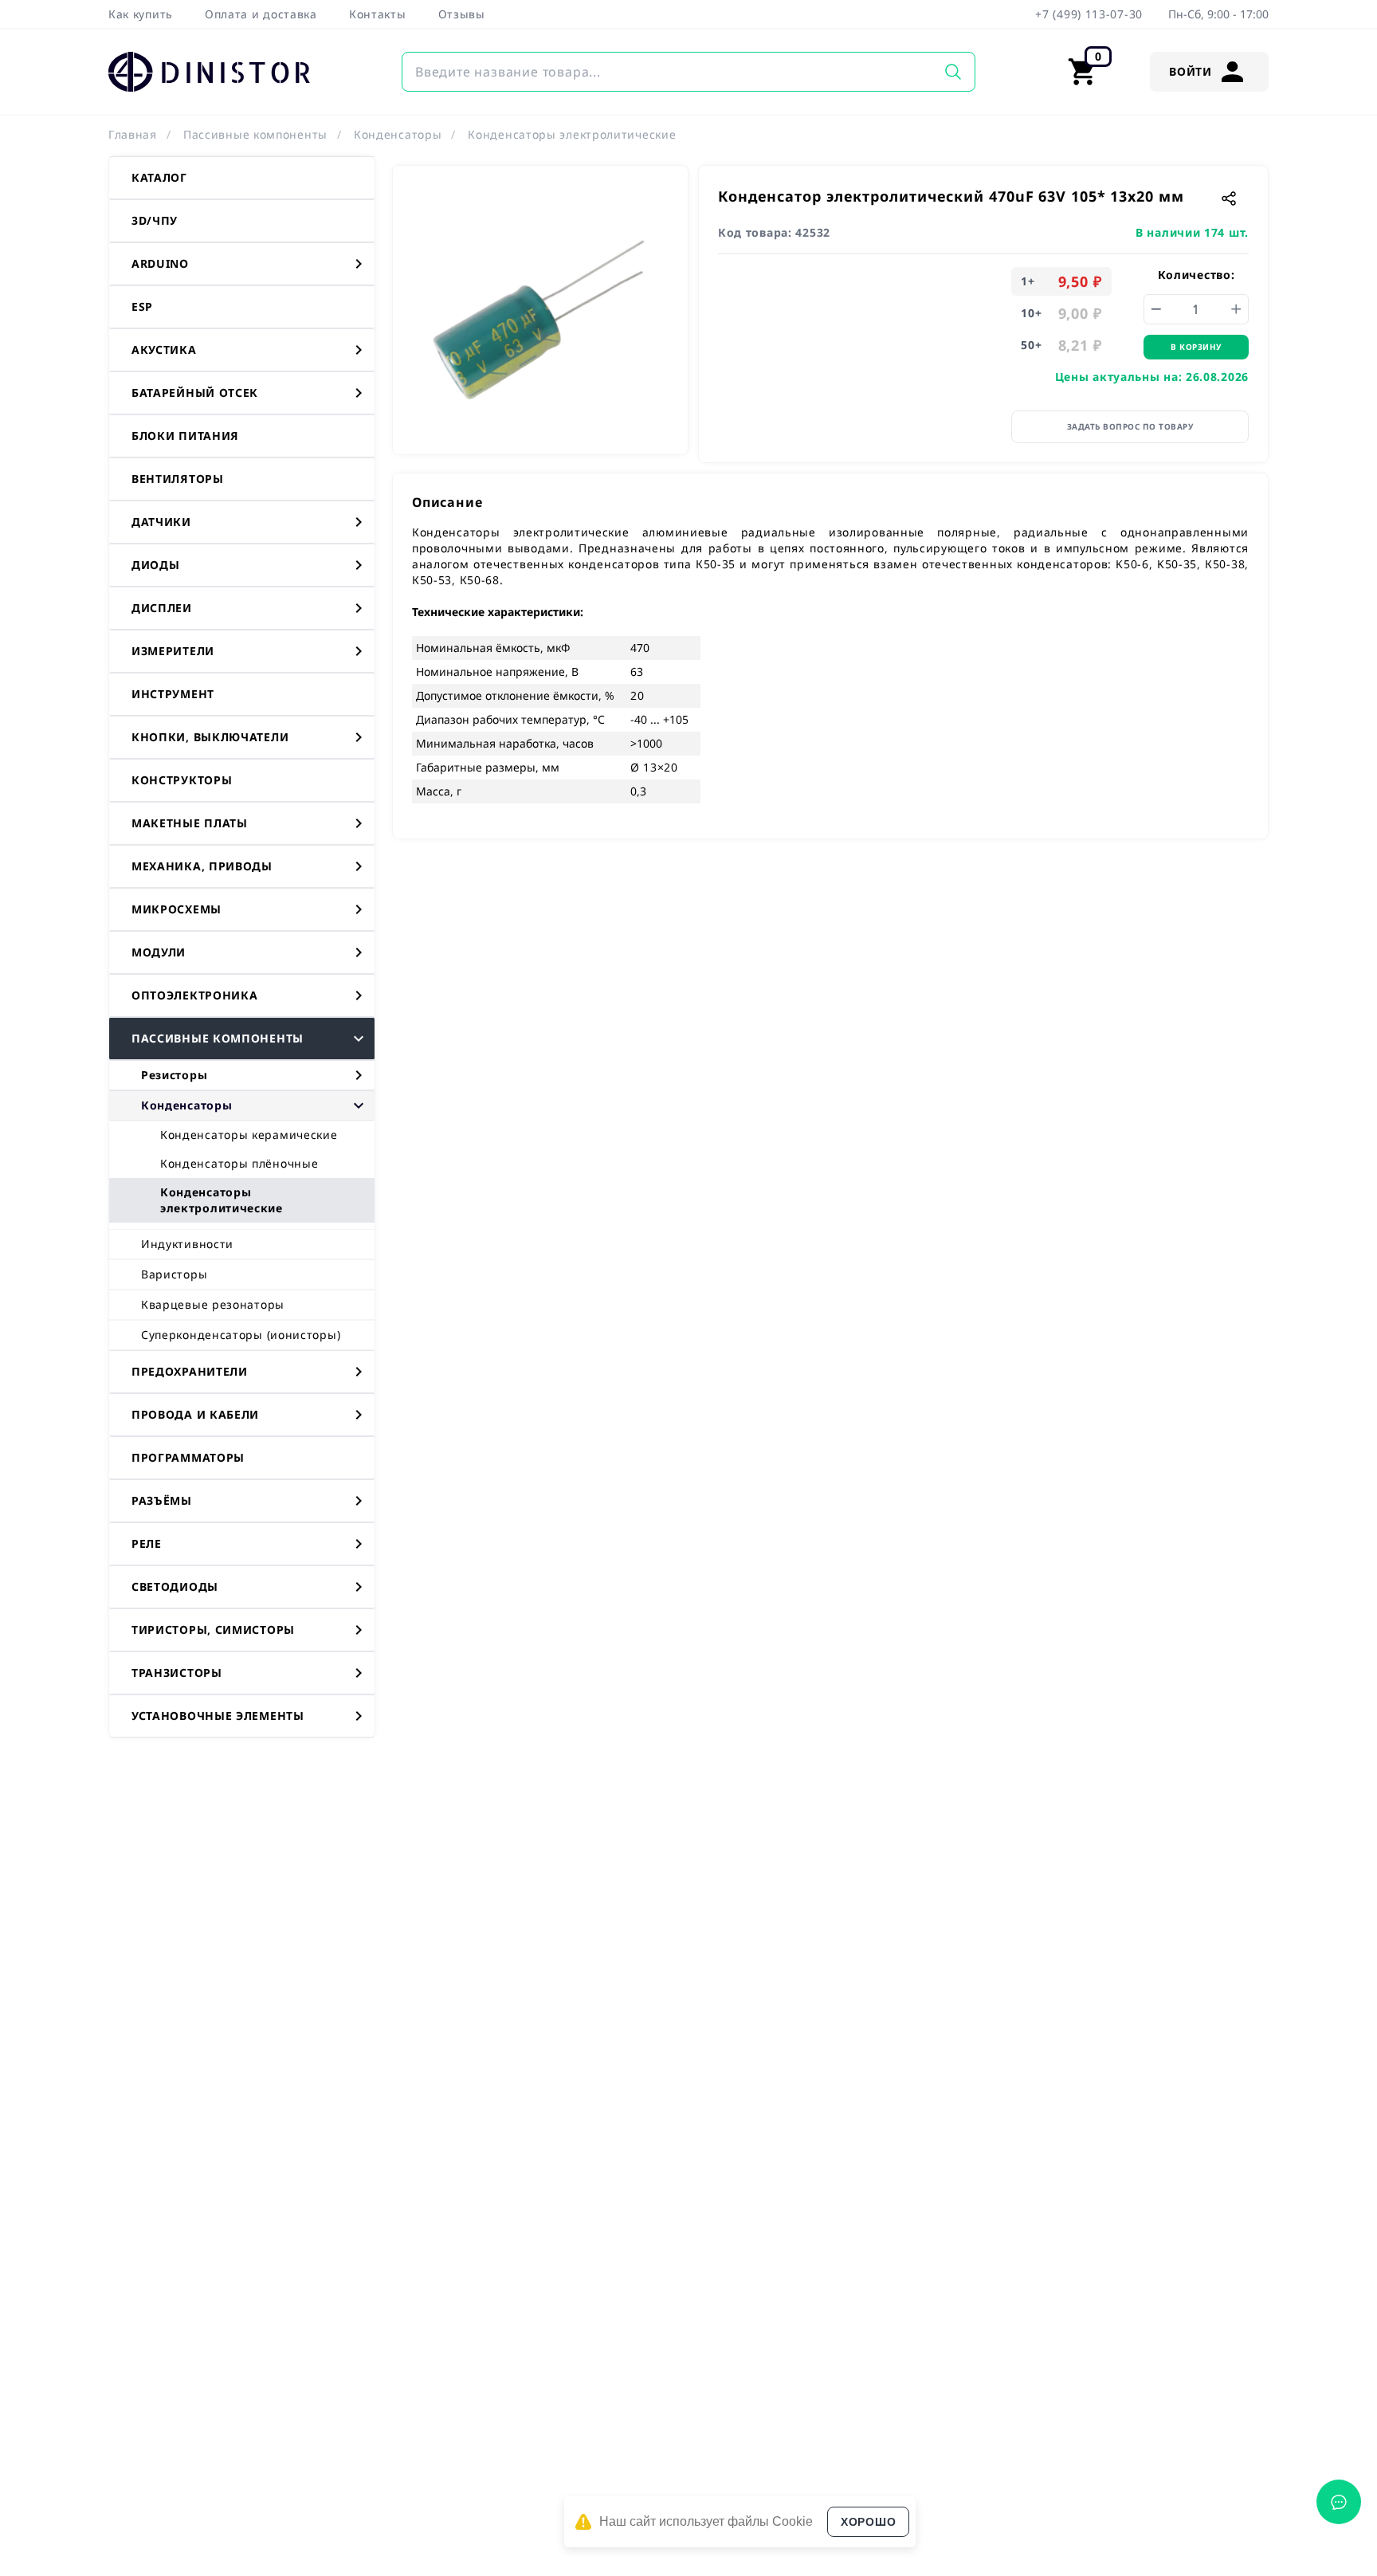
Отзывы (462, 14)
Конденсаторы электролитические (572, 134)
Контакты (378, 14)
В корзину (1196, 347)
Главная (133, 134)
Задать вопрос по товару (1130, 426)
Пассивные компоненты (255, 134)
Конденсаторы (398, 134)
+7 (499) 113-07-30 (1089, 14)
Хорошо (868, 2522)
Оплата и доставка (261, 14)
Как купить (141, 14)
